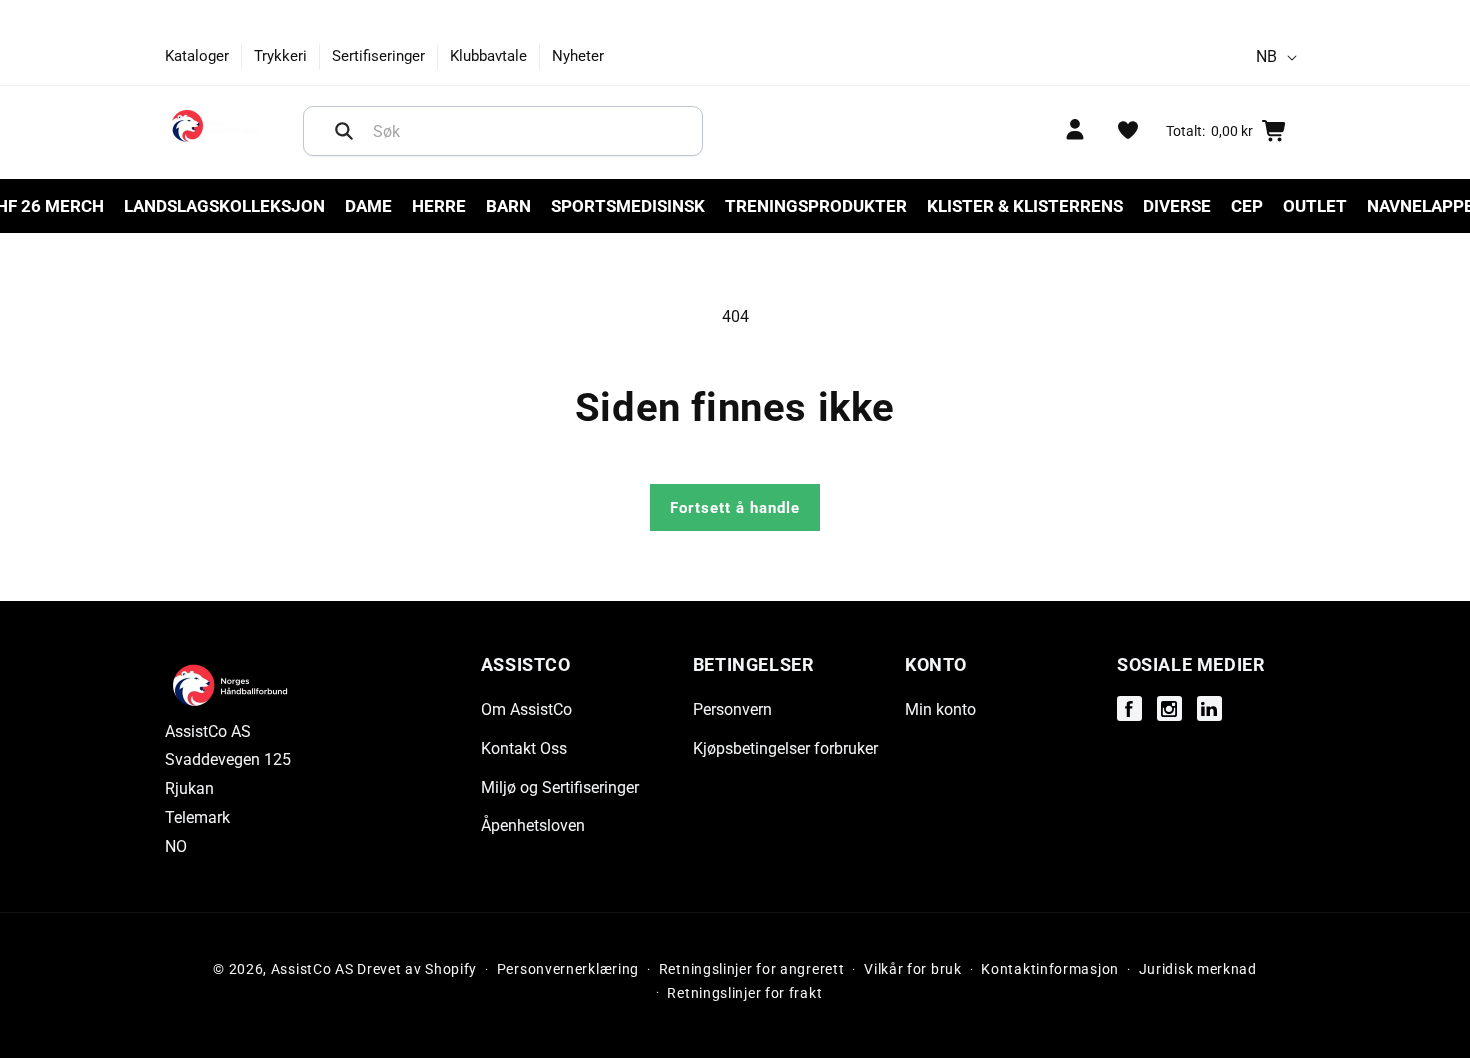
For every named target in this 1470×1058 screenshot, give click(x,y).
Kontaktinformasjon (1050, 969)
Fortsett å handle (735, 508)
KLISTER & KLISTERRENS (1025, 206)
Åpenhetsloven (533, 826)
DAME (368, 206)
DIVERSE (1177, 206)
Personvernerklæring (568, 969)
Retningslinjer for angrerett (752, 969)
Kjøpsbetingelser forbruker (785, 748)
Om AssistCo (526, 710)
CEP (1247, 206)
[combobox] (503, 131)
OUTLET (1315, 206)
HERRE (439, 206)
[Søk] (344, 131)
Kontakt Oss (524, 748)
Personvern (732, 710)
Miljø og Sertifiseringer (560, 787)
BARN (508, 206)
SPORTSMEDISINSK (628, 206)
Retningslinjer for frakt (744, 993)
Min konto (940, 710)
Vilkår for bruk (913, 969)
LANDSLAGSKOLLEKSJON (224, 206)
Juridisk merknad (1198, 969)
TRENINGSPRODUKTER (816, 206)
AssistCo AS (312, 969)
